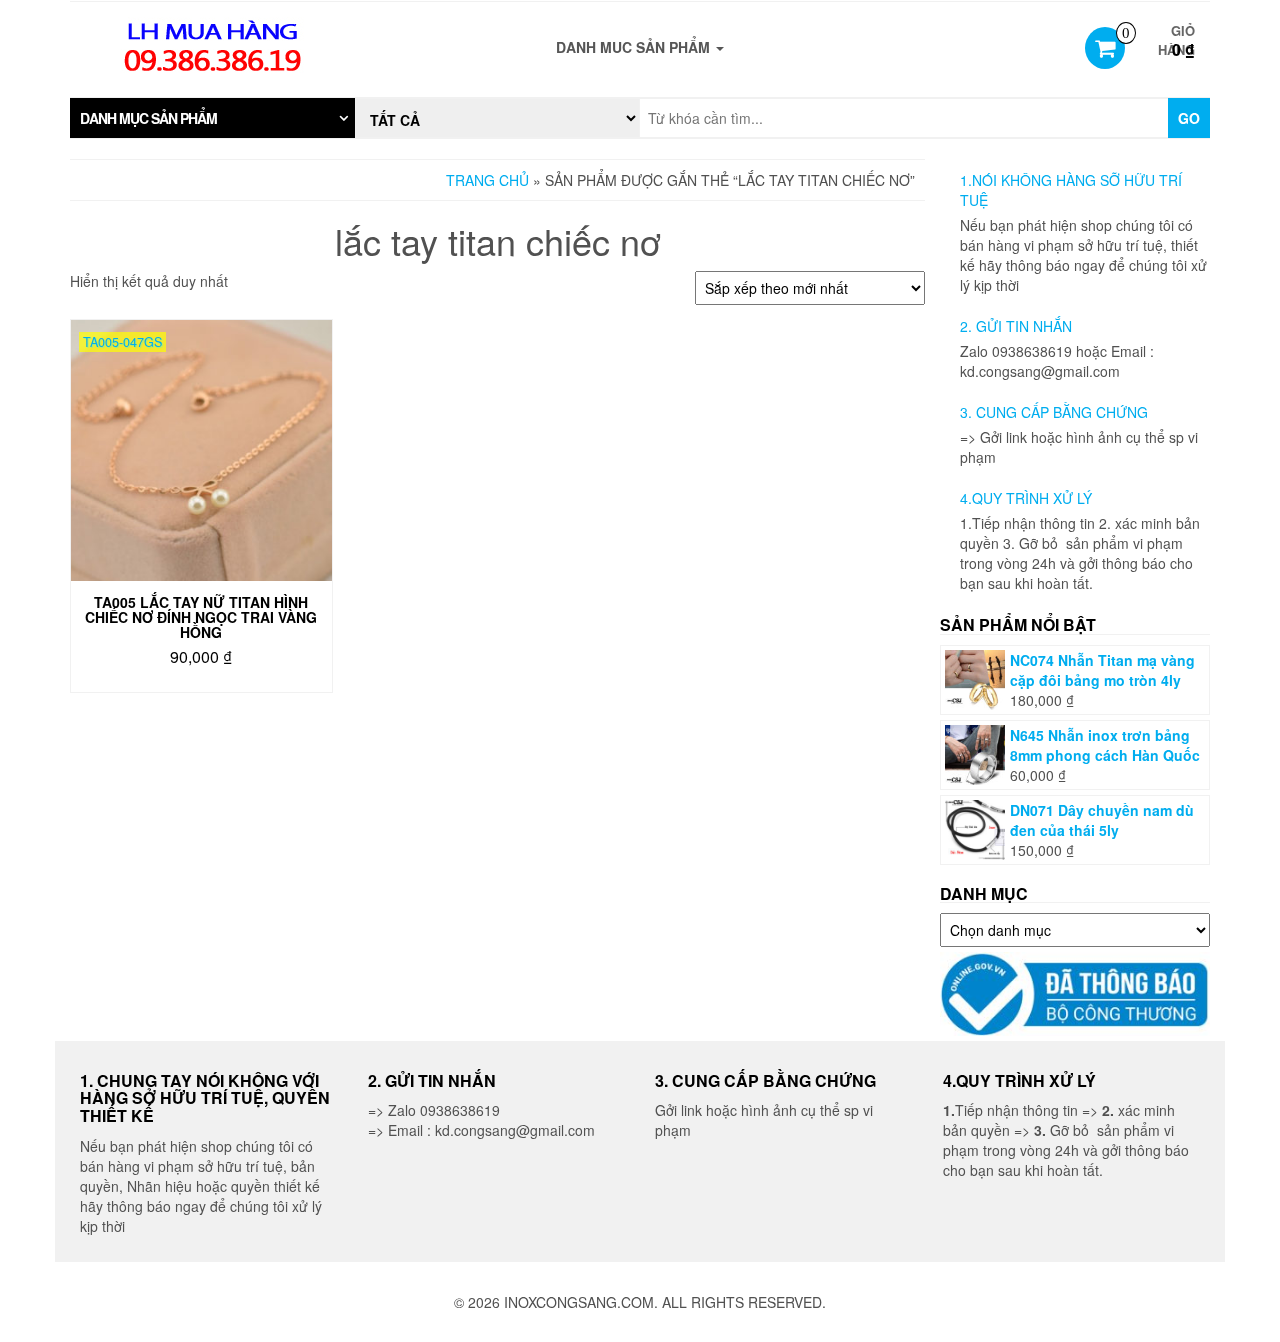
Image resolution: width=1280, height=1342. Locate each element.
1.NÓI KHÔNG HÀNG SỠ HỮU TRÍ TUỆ (1071, 190)
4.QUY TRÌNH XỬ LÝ (1026, 498)
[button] (212, 118)
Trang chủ (487, 180)
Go (1189, 118)
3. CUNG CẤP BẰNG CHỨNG (1054, 412)
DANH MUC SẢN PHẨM (635, 47)
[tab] (212, 118)
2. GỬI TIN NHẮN (1016, 326)
